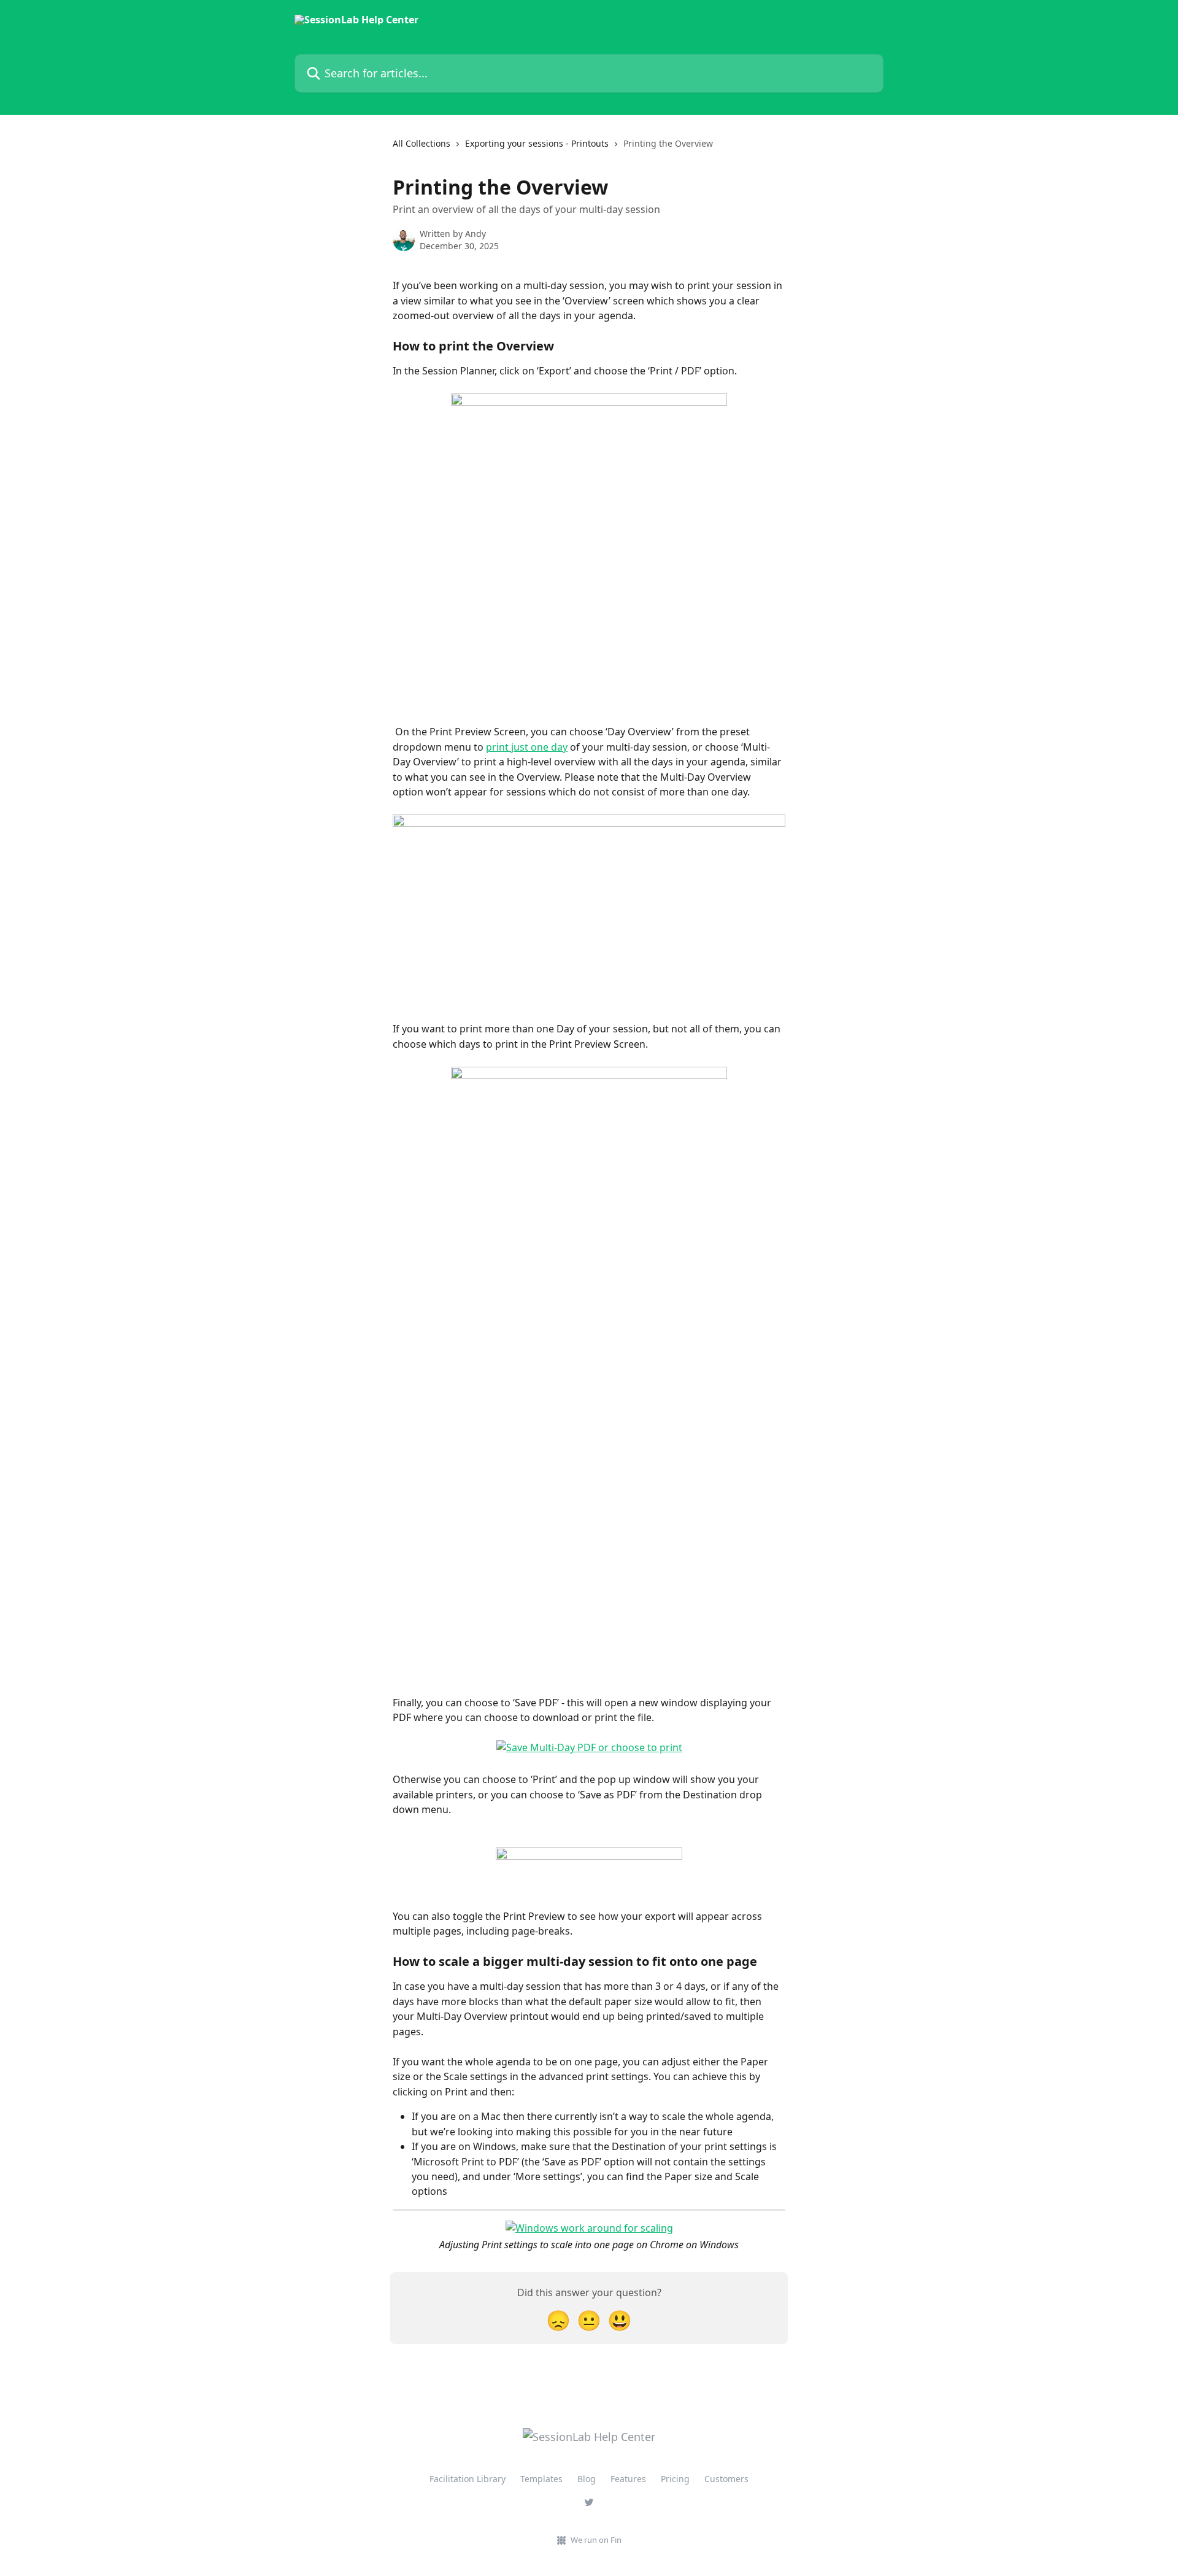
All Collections (422, 143)
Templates (541, 2479)
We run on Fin (596, 2540)
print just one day (527, 747)
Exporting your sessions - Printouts (537, 143)
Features (628, 2479)
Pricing (675, 2479)
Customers (726, 2479)
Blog (587, 2479)
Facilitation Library (468, 2479)
